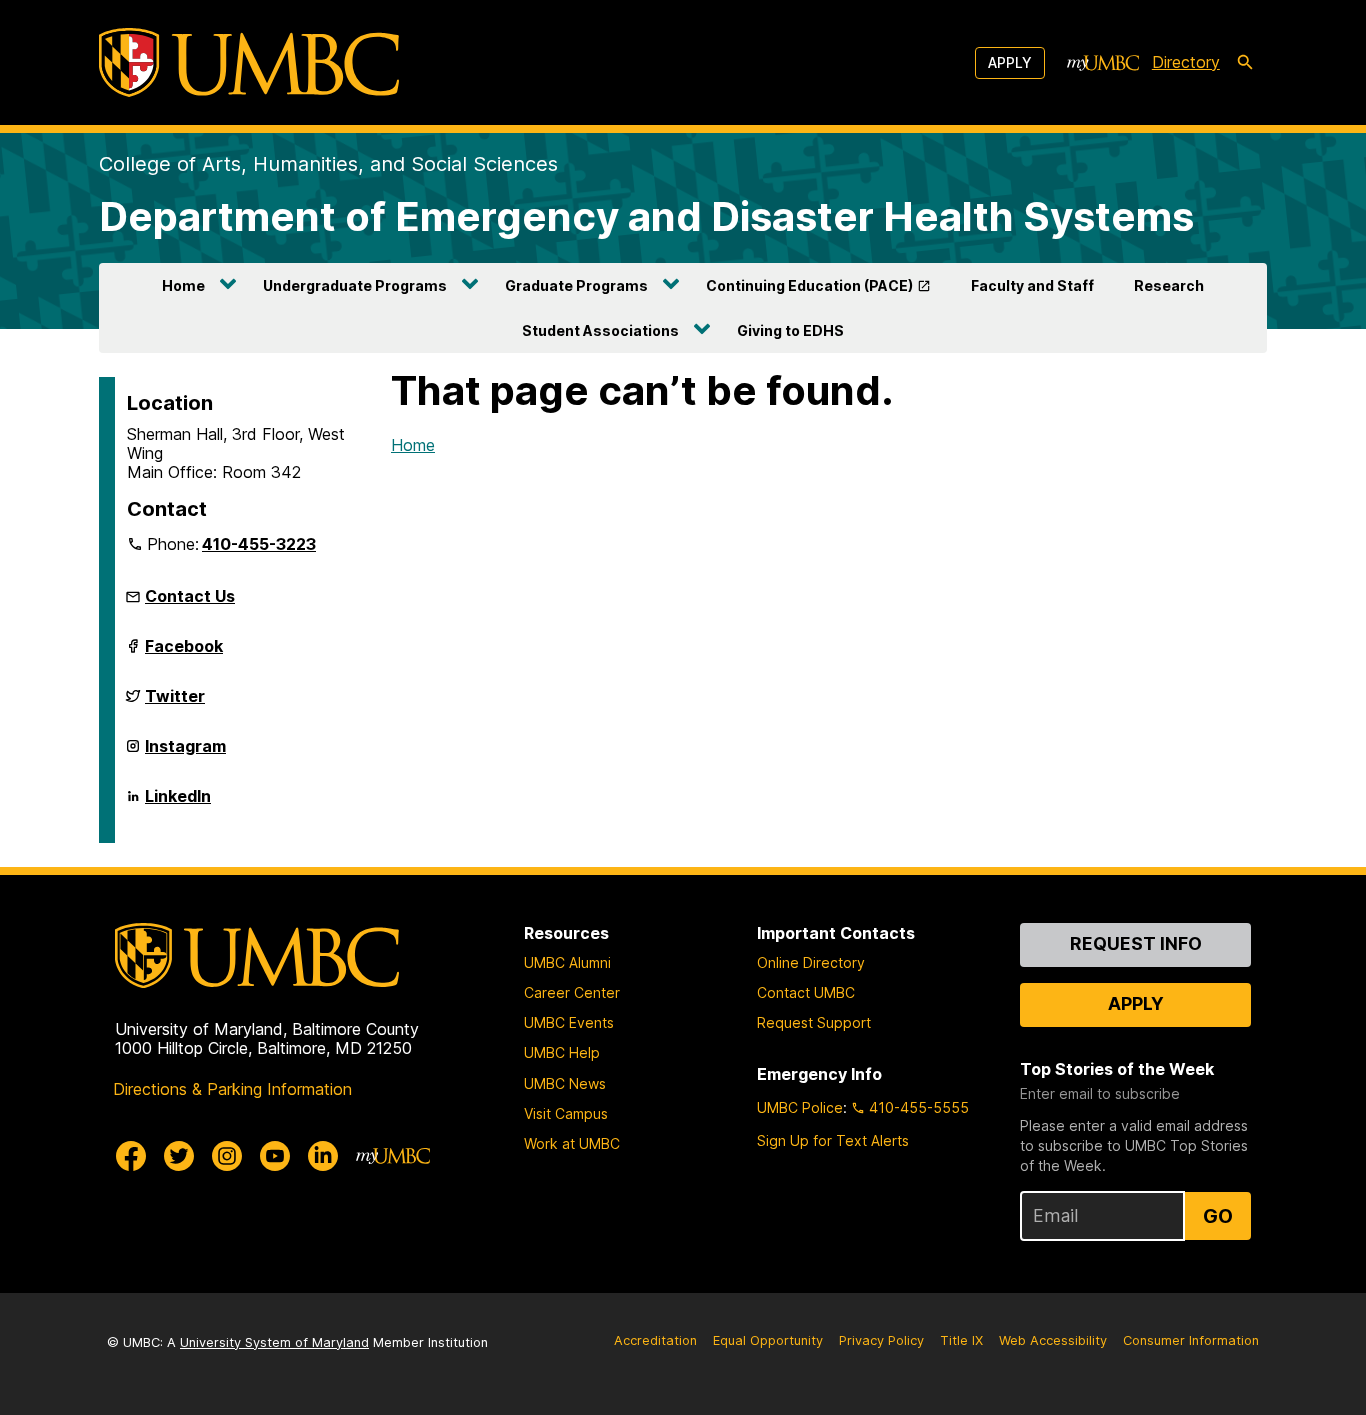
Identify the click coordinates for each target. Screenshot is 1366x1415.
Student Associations (600, 330)
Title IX (961, 1340)
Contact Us (190, 596)
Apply (1010, 62)
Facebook (184, 654)
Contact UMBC (806, 992)
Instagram (185, 754)
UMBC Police (800, 1107)
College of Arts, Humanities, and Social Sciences (328, 164)
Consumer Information (1191, 1340)
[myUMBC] (1103, 63)
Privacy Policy (881, 1340)
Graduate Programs (576, 285)
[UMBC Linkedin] (323, 1156)
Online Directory (811, 962)
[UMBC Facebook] (131, 1156)
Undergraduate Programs (355, 285)
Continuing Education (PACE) (809, 285)
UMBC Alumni (567, 962)
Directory (1186, 62)
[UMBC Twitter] (179, 1156)
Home (183, 285)
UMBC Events (569, 1022)
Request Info (1136, 943)
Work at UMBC (572, 1143)
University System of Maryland (274, 1342)
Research (1169, 285)
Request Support (814, 1022)
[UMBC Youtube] (275, 1156)
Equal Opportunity (768, 1340)
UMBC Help (562, 1052)
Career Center (572, 992)
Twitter (175, 704)
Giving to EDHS (790, 330)
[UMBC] (249, 62)
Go (1218, 1216)
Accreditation (655, 1340)
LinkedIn (178, 804)
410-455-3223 (259, 544)
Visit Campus (566, 1113)
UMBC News (565, 1083)
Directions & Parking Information (232, 1089)
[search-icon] (1245, 63)
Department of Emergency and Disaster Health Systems (646, 216)
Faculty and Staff (1032, 285)
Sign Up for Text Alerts (833, 1140)
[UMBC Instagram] (227, 1156)
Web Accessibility (1053, 1340)
